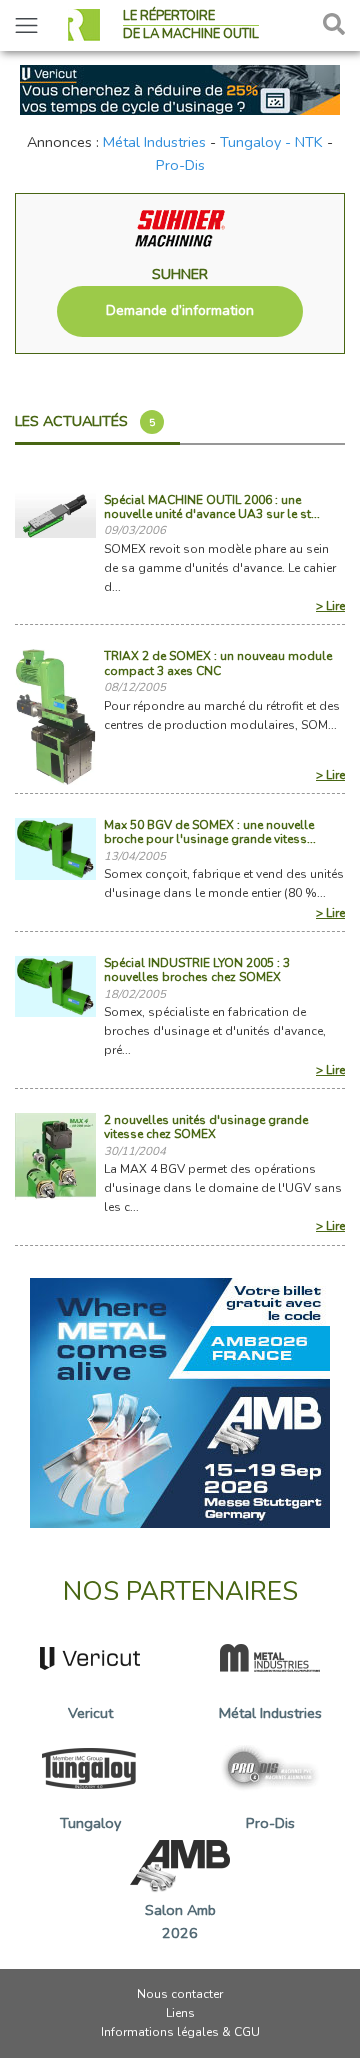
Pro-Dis (180, 165)
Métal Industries (154, 142)
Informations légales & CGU (180, 2032)
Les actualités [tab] (85, 421)
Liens (180, 2013)
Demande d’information (180, 310)
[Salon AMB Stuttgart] (180, 1401)
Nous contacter (180, 1994)
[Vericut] (180, 88)
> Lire (330, 606)
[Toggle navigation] (26, 25)
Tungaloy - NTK (271, 142)
